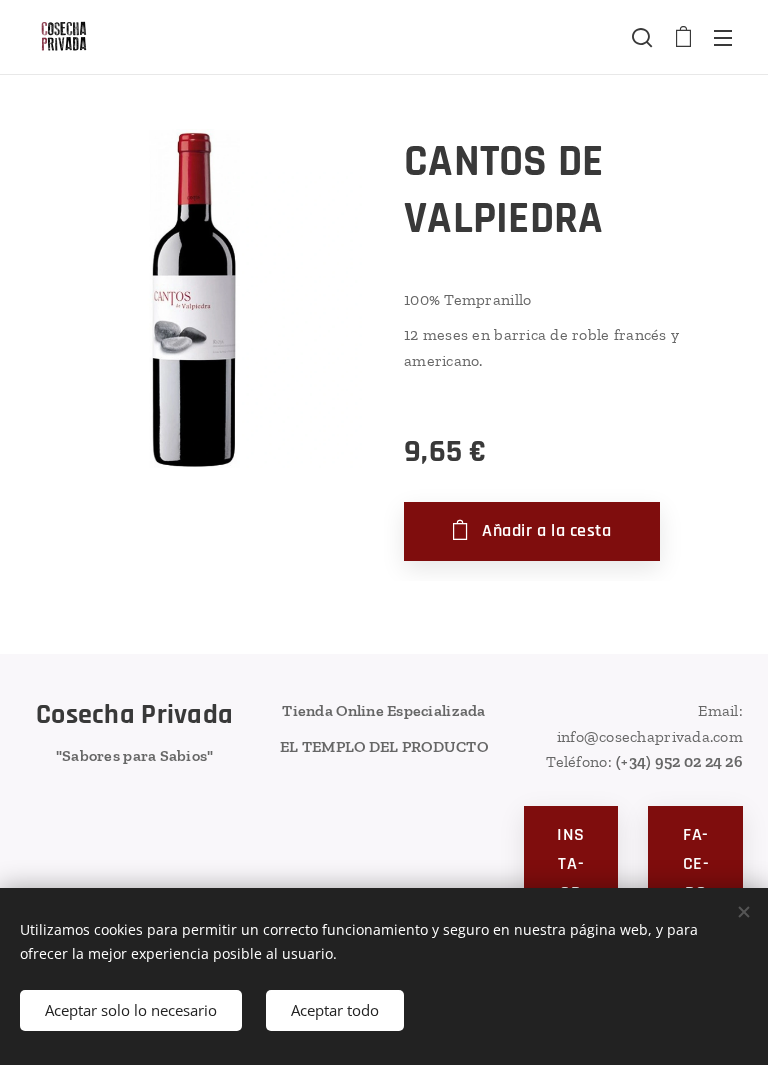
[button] (642, 37)
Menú (723, 37)
